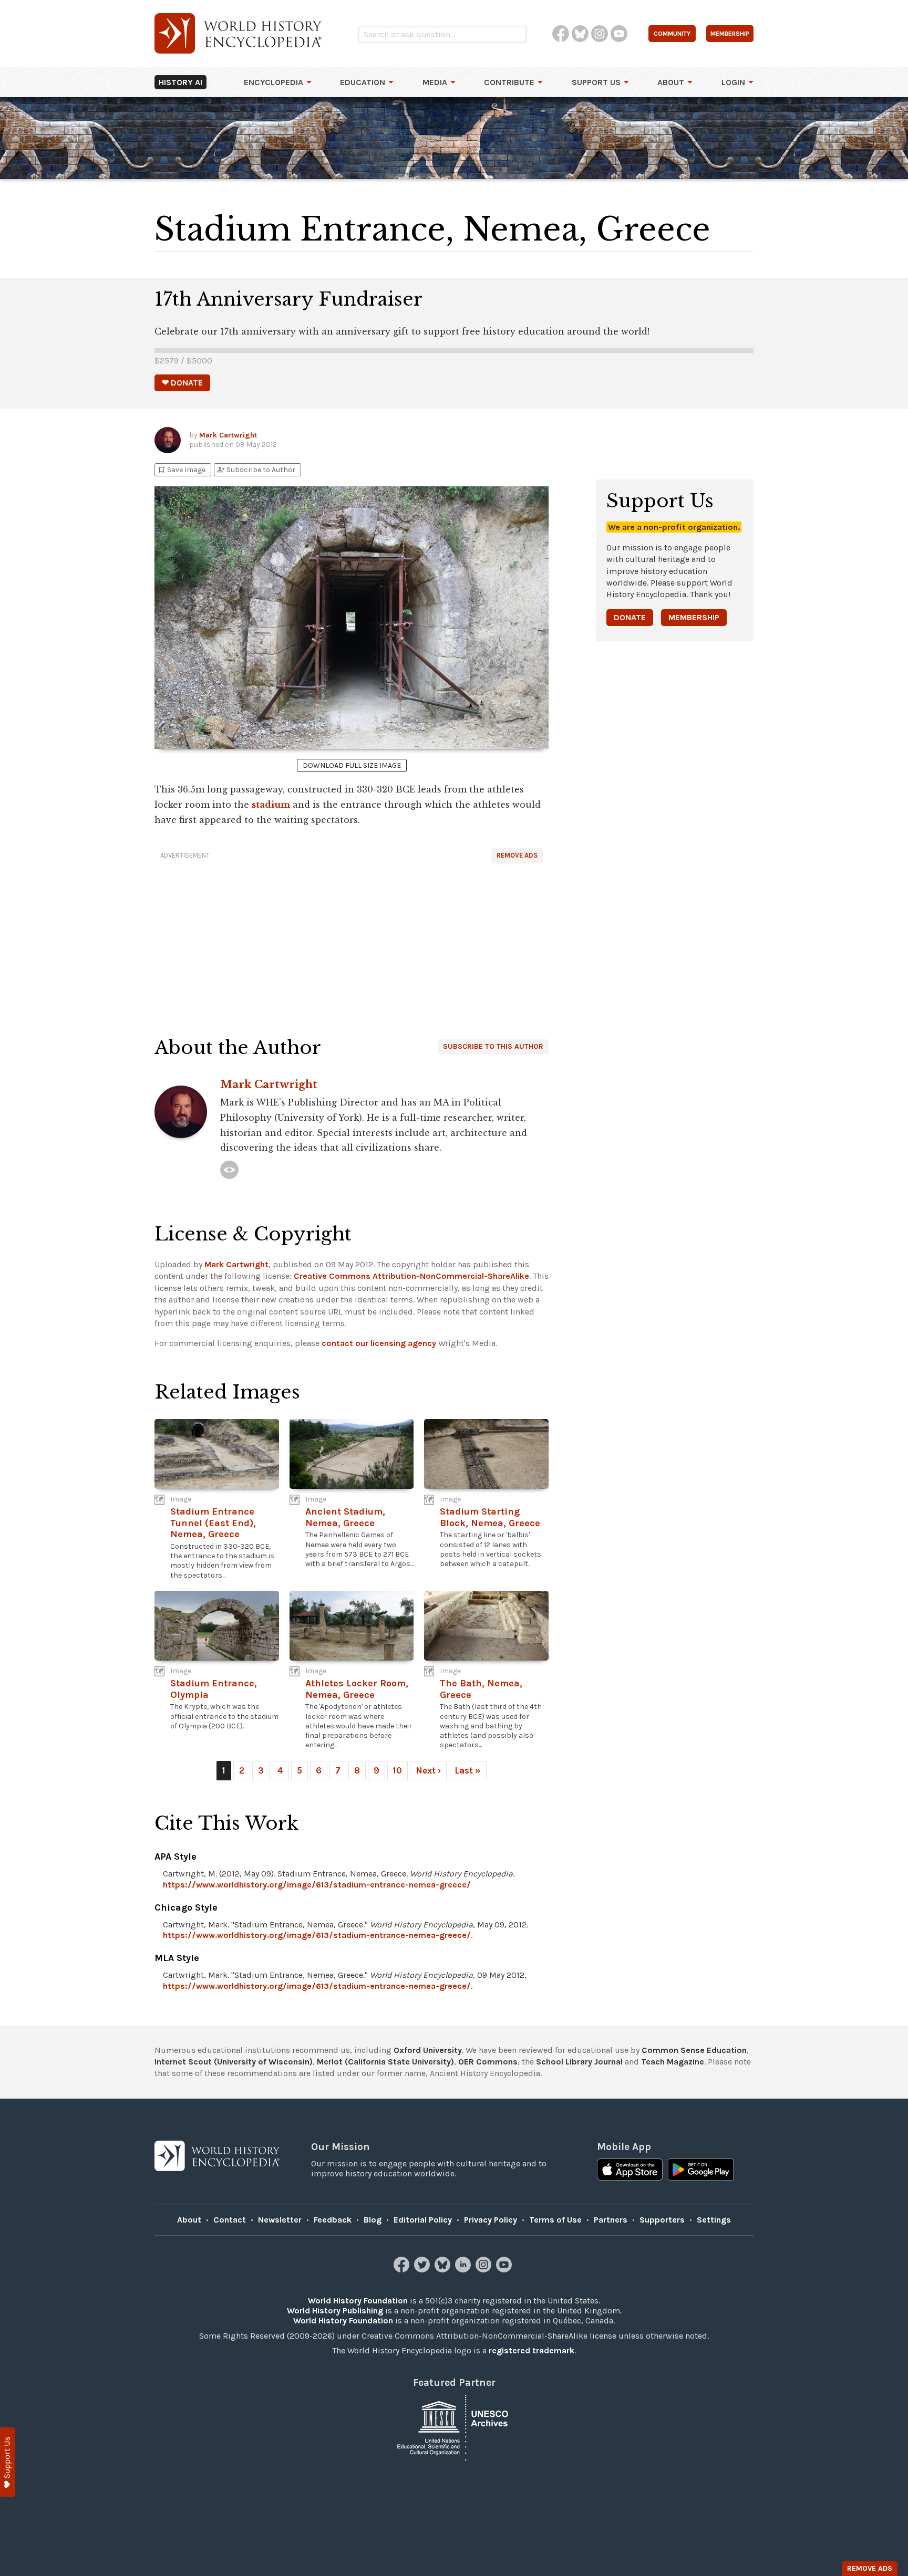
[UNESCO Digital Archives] (454, 2427)
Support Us (596, 82)
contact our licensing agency (379, 1343)
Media (435, 82)
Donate (630, 617)
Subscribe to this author (493, 1046)
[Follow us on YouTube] (505, 2270)
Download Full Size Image (352, 765)
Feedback (333, 2220)
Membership (694, 617)
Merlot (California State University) (385, 2062)
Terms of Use (555, 2220)
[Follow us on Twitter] (423, 2270)
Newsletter (280, 2220)
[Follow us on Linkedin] (464, 2270)
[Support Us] (8, 2462)
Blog (373, 2220)
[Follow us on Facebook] (403, 2270)
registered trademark (532, 2350)
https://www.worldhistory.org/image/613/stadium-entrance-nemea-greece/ (317, 1885)
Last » (468, 1770)
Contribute (509, 82)
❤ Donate (182, 383)
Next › (428, 1770)
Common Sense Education (694, 2050)
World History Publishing (335, 2311)
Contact (230, 2220)
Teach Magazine (673, 2062)
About (671, 82)
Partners (611, 2220)
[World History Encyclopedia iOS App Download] (630, 2171)
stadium (271, 805)
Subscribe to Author (256, 470)
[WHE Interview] (229, 1170)
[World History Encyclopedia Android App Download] (701, 2171)
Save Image (181, 470)
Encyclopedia (274, 82)
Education (363, 82)
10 (398, 1770)
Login (733, 82)
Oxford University (428, 2050)
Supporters (662, 2220)
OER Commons (488, 2062)
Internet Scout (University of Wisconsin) (234, 2062)
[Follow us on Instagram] (485, 2270)
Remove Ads (517, 855)
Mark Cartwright (228, 435)
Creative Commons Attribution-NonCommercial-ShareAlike (411, 1276)
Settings (714, 2220)
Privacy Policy (491, 2220)
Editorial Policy (423, 2220)
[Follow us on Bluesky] (444, 2270)
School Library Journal (579, 2062)
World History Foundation (358, 2301)
